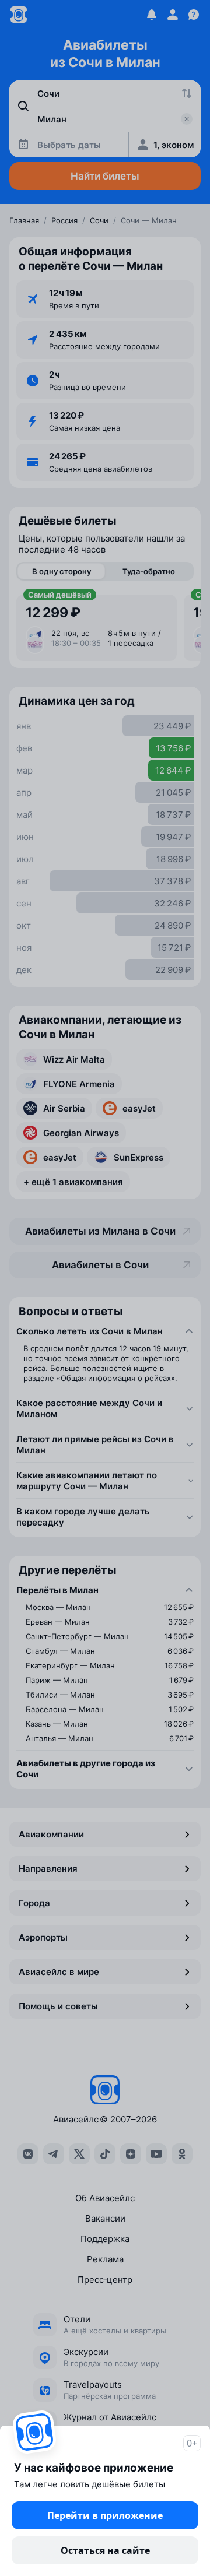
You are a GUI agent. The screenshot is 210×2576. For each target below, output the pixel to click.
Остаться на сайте (105, 2550)
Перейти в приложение (105, 2515)
